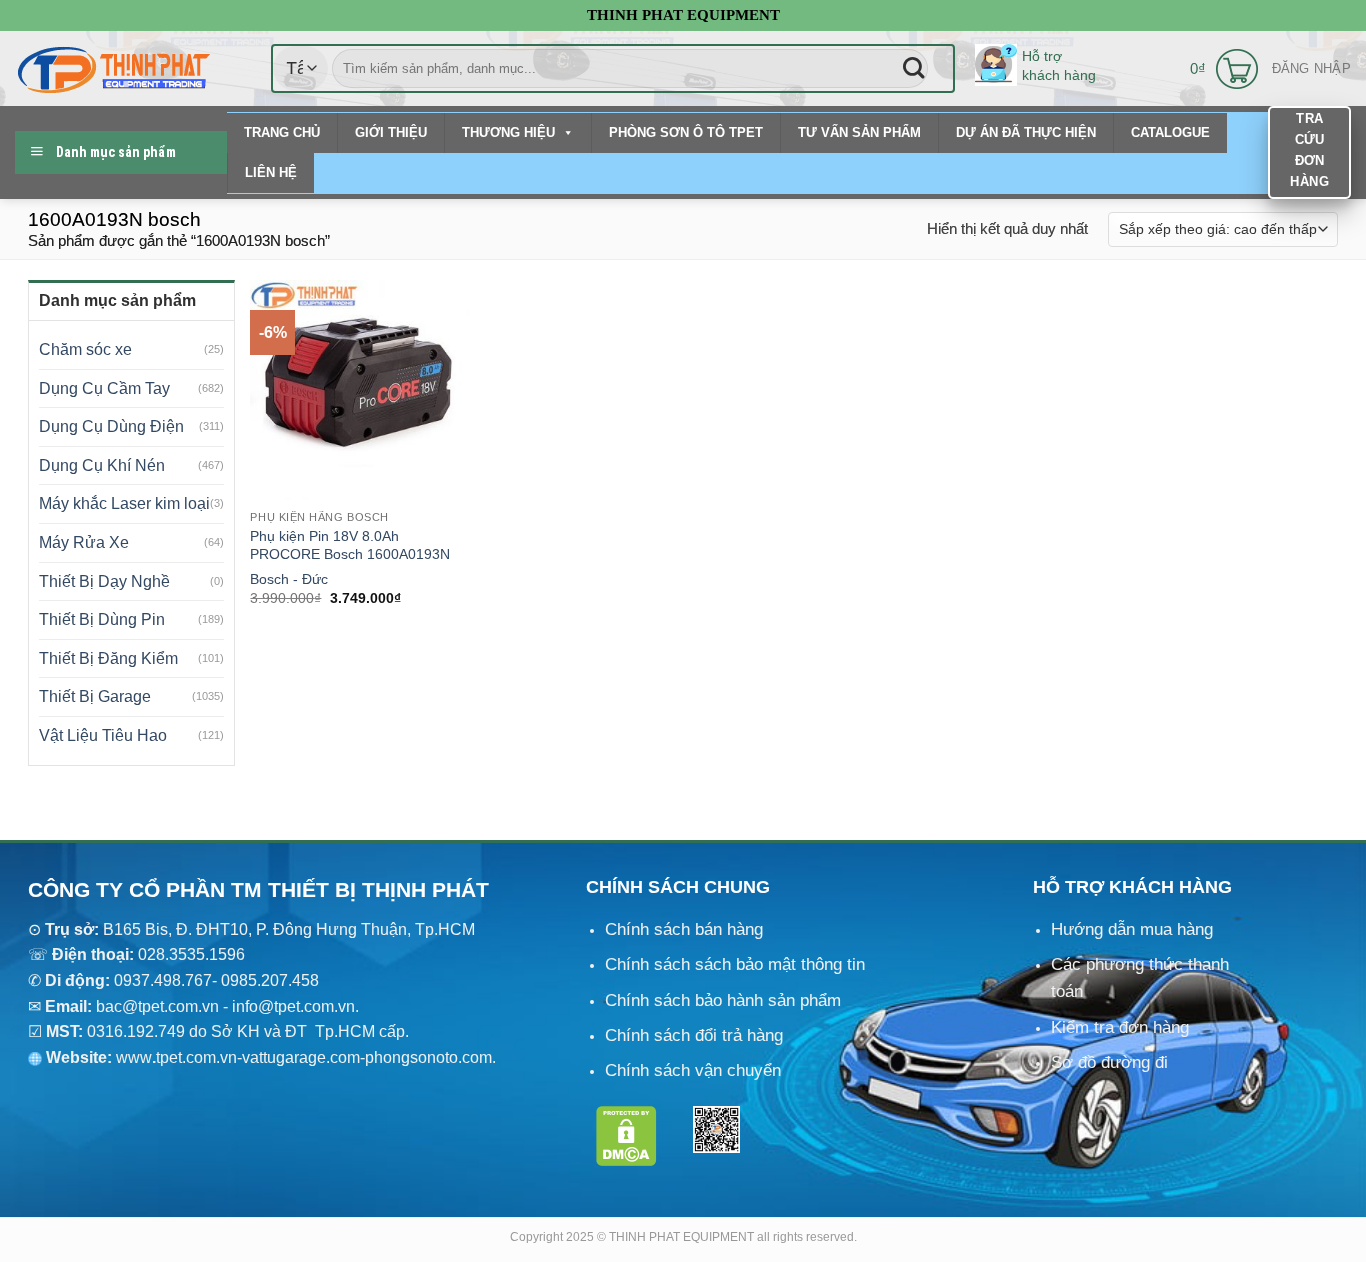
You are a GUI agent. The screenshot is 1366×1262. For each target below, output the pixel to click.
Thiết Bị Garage (95, 696)
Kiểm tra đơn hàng (1120, 1027)
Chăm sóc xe (85, 349)
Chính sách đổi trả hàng (694, 1035)
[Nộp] (913, 68)
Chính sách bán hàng (684, 929)
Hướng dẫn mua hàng (1132, 929)
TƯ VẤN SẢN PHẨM (859, 132)
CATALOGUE (1170, 132)
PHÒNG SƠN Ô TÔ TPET (686, 132)
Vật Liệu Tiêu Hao (103, 735)
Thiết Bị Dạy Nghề (104, 581)
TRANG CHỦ (282, 132)
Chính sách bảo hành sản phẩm (723, 1000)
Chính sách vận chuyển (693, 1070)
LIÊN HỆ (271, 172)
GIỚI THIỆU (391, 132)
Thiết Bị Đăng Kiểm (108, 658)
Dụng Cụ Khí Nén (102, 465)
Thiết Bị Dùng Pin (102, 619)
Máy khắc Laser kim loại (124, 503)
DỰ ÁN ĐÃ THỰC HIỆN (1026, 132)
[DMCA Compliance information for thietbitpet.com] (626, 1134)
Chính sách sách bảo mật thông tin (735, 964)
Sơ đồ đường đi (1109, 1062)
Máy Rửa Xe (84, 542)
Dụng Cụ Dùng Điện (111, 426)
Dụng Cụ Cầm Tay (104, 388)
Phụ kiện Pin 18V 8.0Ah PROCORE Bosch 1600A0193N (350, 545)
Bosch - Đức (289, 579)
